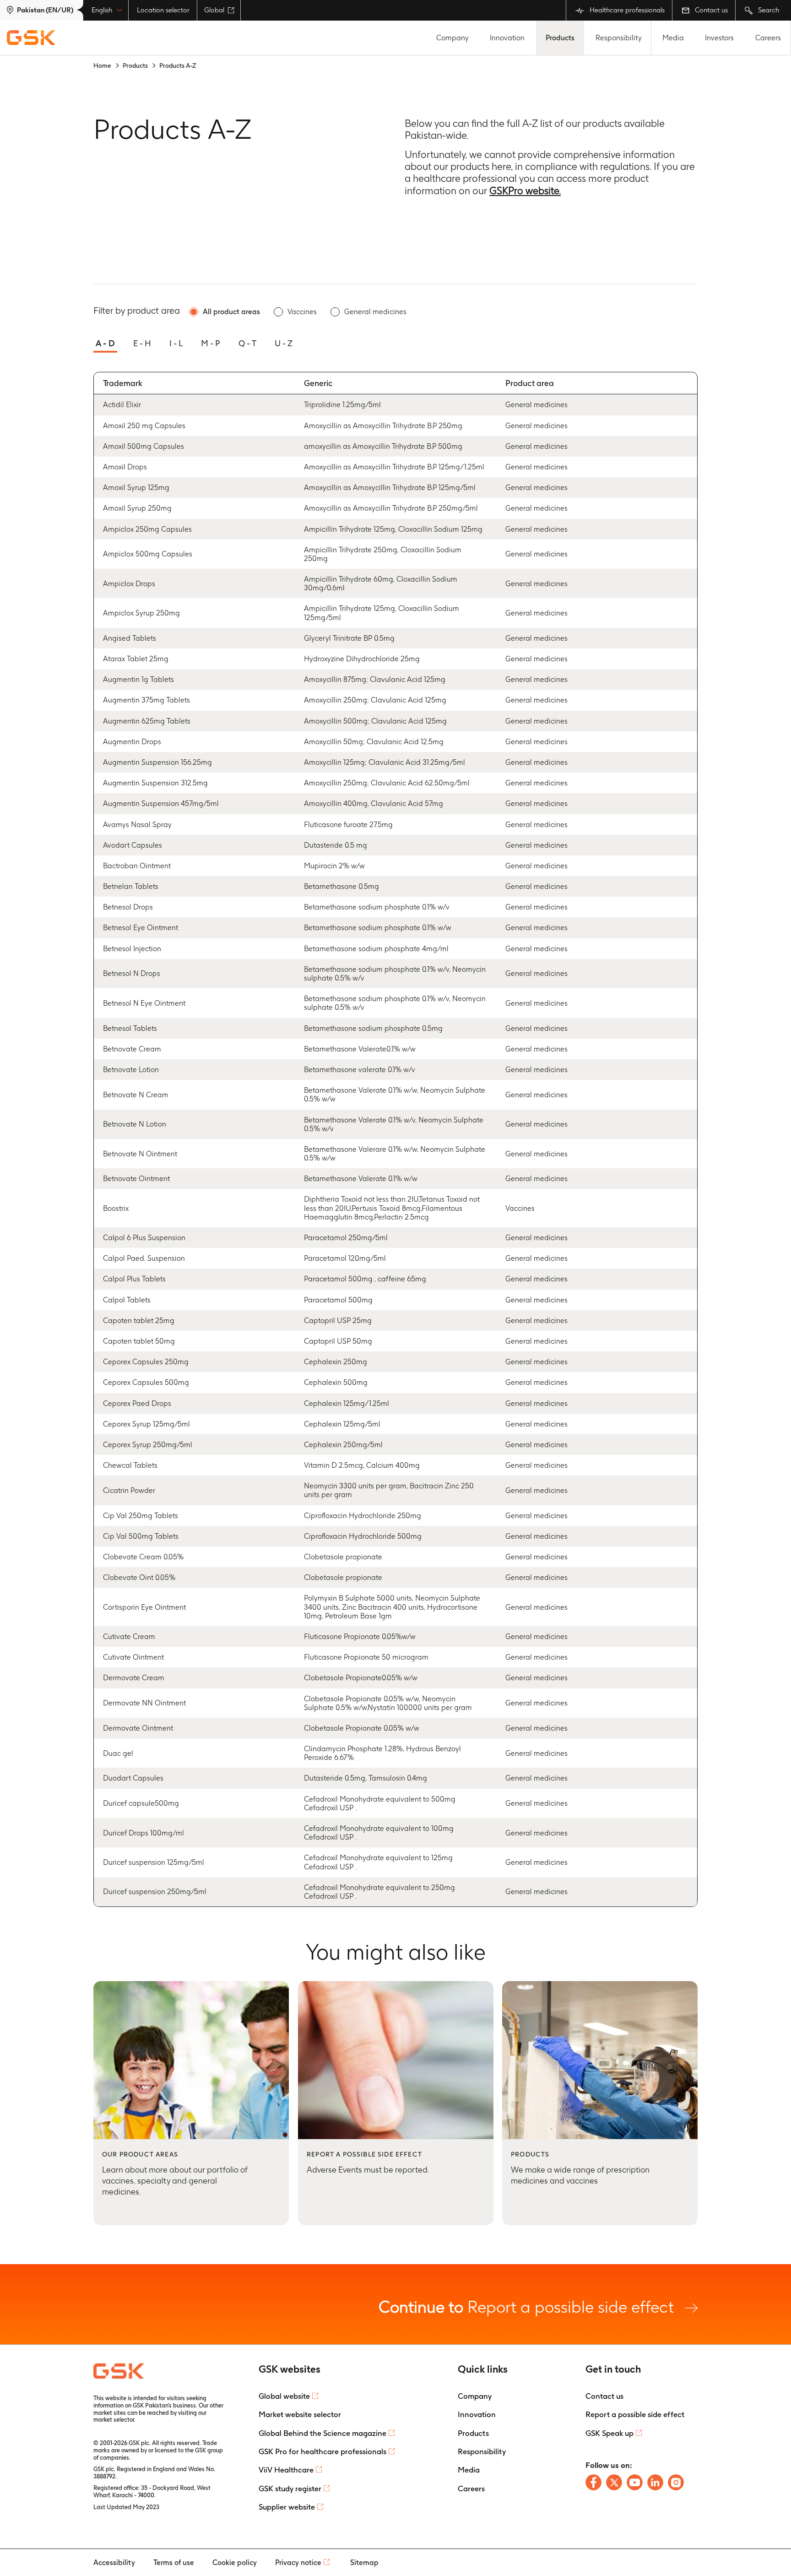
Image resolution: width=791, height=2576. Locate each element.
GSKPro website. (525, 191)
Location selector (163, 10)
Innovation (507, 38)
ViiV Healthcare (286, 2470)
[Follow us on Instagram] (676, 2482)
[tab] (105, 340)
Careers (768, 38)
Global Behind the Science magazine (322, 2433)
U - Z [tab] (284, 343)
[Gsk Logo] (119, 2371)
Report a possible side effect (528, 2306)
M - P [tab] (211, 343)
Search (768, 10)
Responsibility (619, 38)
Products (560, 38)
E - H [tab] (142, 343)
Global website (284, 2396)
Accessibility (114, 2562)
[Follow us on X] (614, 2482)
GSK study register (290, 2489)
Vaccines (302, 312)
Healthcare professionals (626, 10)
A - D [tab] (105, 343)
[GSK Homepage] (31, 38)
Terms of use (174, 2562)
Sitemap (364, 2562)
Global (214, 10)
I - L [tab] (176, 343)
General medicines (375, 312)
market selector (114, 2420)
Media (673, 38)
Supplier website (287, 2507)
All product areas (231, 312)
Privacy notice (298, 2562)
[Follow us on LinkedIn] (655, 2482)
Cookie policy (235, 2562)
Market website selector (300, 2414)
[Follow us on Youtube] (635, 2482)
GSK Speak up (610, 2433)
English (102, 10)
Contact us (710, 10)
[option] (225, 312)
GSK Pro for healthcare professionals (322, 2451)
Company (452, 38)
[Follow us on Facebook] (593, 2482)
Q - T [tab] (247, 343)
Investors (719, 38)
